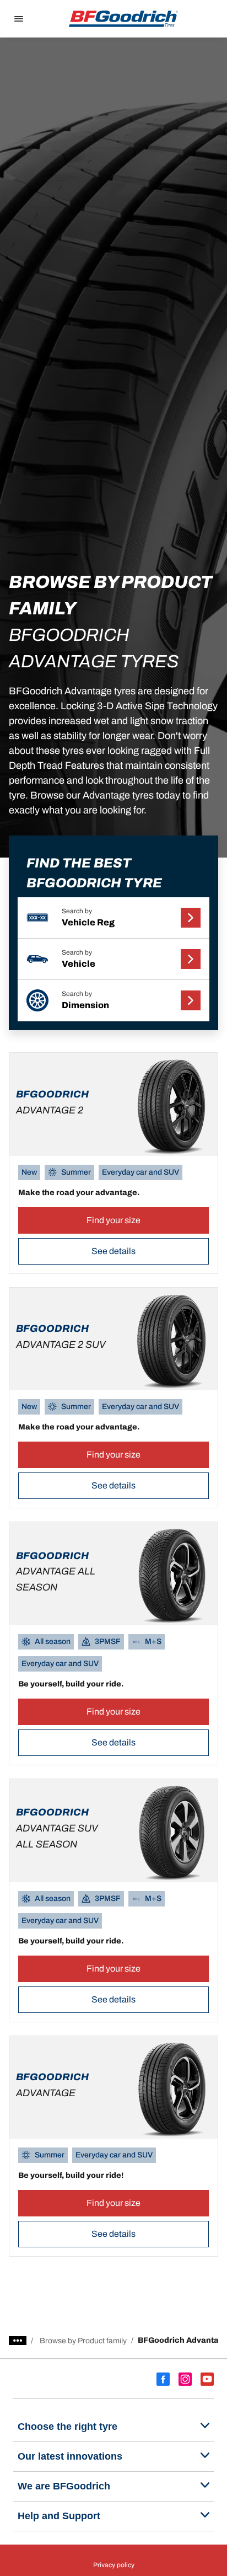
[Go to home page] (123, 19)
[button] (113, 918)
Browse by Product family (83, 2341)
